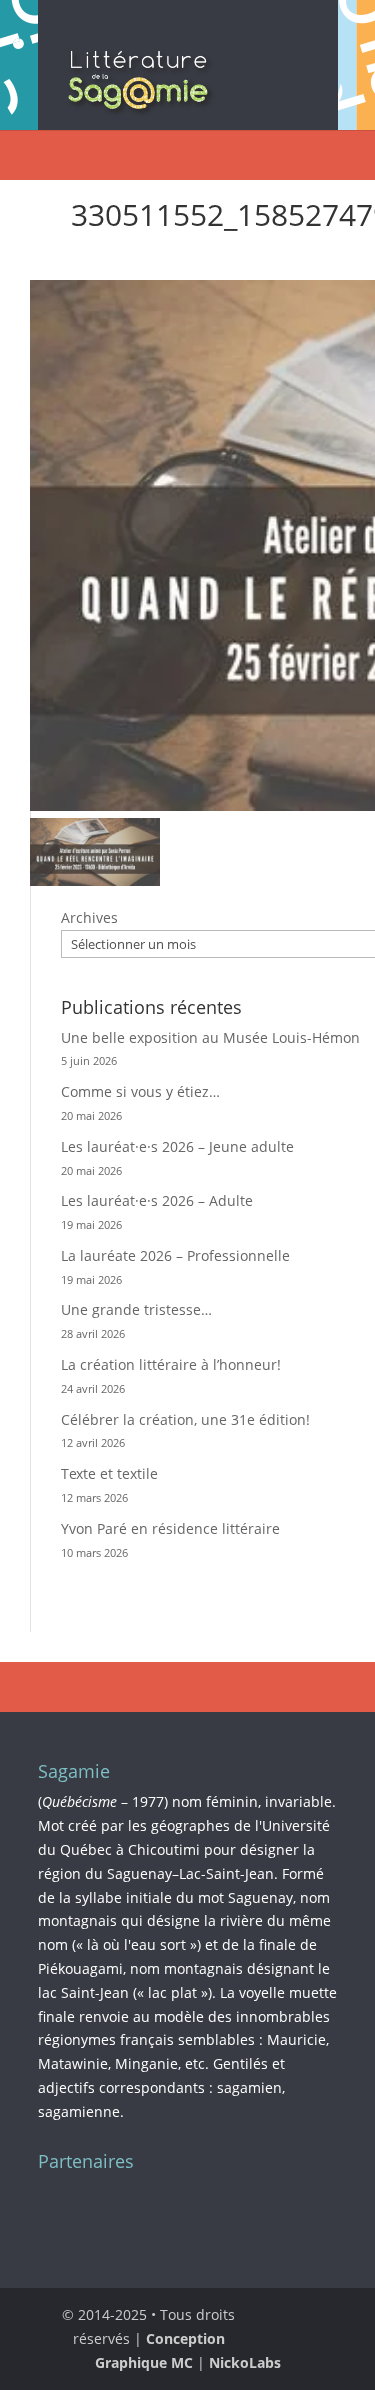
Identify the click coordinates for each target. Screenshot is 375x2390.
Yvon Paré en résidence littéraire (170, 1528)
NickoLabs (245, 2362)
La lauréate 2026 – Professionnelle (175, 1255)
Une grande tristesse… (136, 1309)
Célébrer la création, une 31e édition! (185, 1419)
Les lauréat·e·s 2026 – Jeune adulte (177, 1146)
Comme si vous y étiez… (140, 1091)
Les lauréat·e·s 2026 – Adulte (157, 1200)
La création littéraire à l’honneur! (171, 1364)
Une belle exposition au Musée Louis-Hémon (210, 1037)
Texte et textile (109, 1473)
